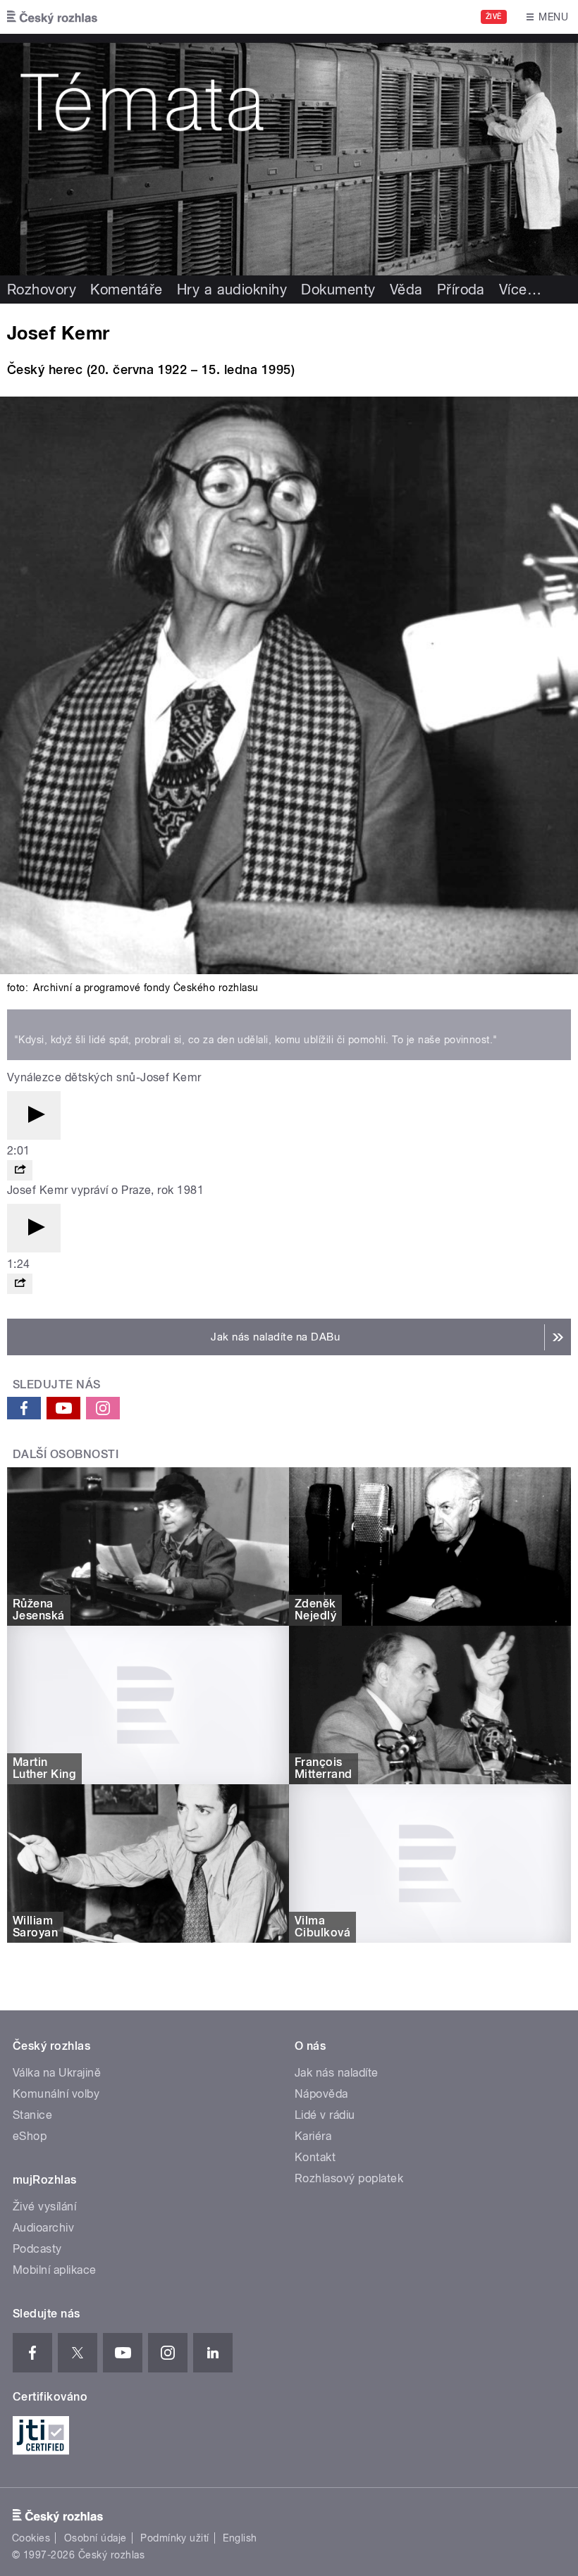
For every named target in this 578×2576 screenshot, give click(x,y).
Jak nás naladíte (337, 2073)
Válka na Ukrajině (57, 2073)
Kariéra (313, 2136)
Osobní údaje (96, 2538)
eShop (30, 2136)
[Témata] (289, 155)
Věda (406, 290)
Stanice (32, 2115)
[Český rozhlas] (52, 17)
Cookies (31, 2538)
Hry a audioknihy (232, 290)
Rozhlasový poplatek (349, 2178)
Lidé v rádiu (325, 2115)
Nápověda (321, 2094)
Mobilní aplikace (55, 2270)
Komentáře (126, 290)
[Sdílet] (20, 1170)
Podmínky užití (175, 2538)
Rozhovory (42, 290)
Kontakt (315, 2157)
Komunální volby (56, 2094)
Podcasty (37, 2249)
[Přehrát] (34, 1115)
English (240, 2538)
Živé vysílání (44, 2207)
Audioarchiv (43, 2228)
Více (520, 290)
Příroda (461, 290)
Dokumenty (338, 290)
